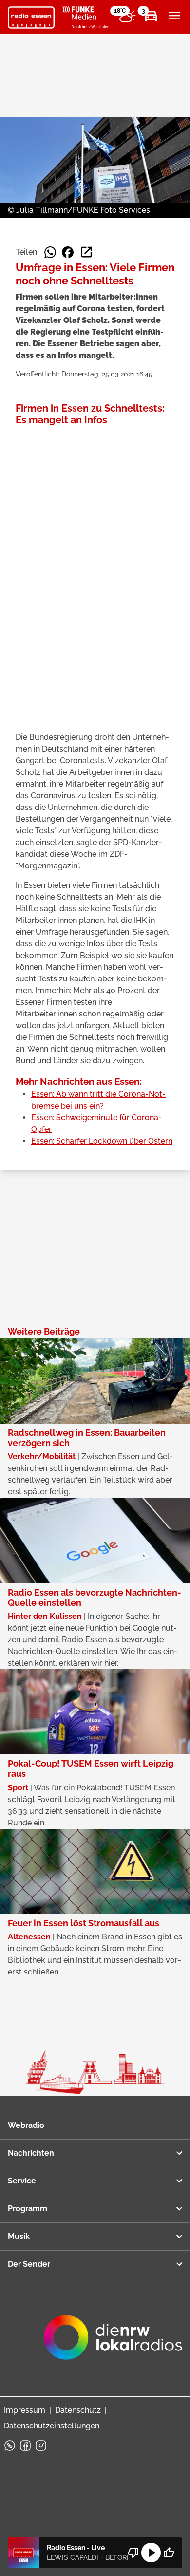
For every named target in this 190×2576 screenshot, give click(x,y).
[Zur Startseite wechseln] (31, 18)
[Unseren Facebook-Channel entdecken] (25, 2445)
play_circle (151, 2553)
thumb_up (169, 2553)
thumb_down (133, 2553)
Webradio (26, 2125)
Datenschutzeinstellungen (52, 2426)
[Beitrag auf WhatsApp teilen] (50, 252)
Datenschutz (78, 2410)
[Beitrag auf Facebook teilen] (68, 252)
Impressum (25, 2410)
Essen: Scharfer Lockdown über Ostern (102, 1141)
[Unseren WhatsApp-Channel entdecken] (10, 2445)
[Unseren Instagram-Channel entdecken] (41, 2445)
